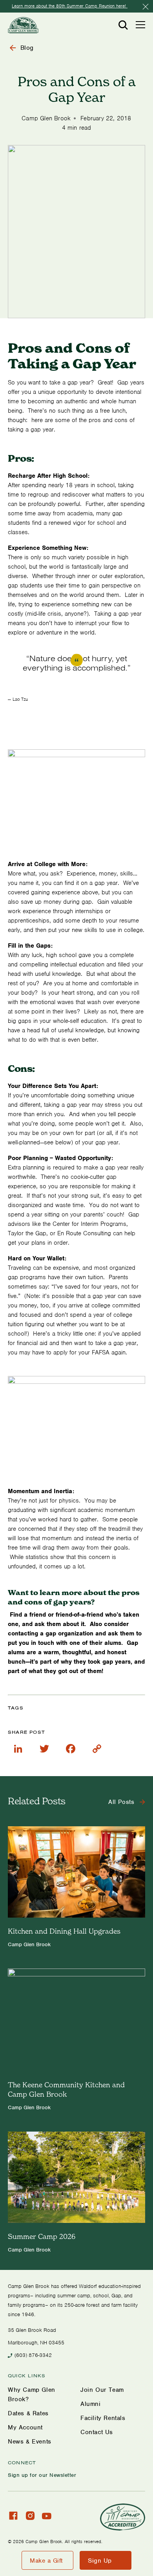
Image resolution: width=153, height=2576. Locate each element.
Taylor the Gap (27, 1233)
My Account (25, 2427)
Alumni (91, 2404)
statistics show (45, 1557)
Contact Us (97, 2432)
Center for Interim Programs (89, 1224)
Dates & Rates (28, 2413)
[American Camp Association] (123, 2517)
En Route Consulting (84, 1233)
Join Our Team (102, 2390)
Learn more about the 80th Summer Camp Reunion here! (70, 6)
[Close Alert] (146, 7)
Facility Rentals (103, 2418)
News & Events (30, 2442)
